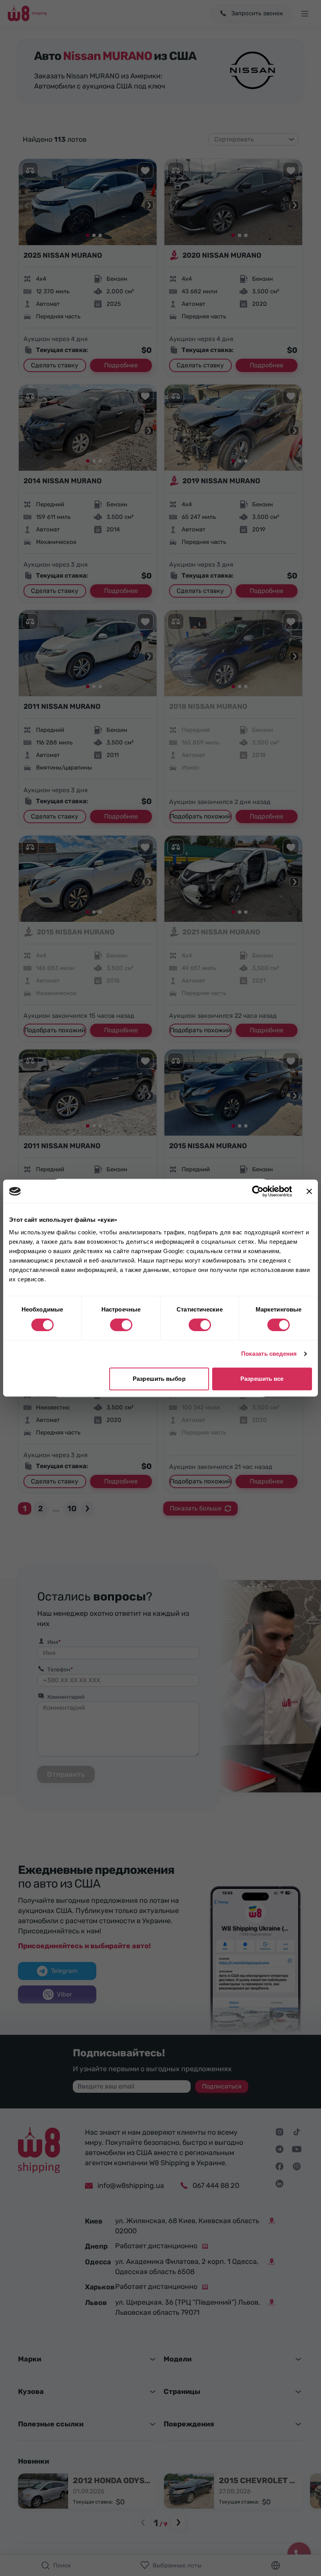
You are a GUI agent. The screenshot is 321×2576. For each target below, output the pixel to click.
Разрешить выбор (159, 1379)
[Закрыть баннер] (309, 1191)
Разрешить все (262, 1379)
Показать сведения (269, 1354)
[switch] (121, 1325)
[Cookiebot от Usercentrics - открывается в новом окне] (258, 1191)
